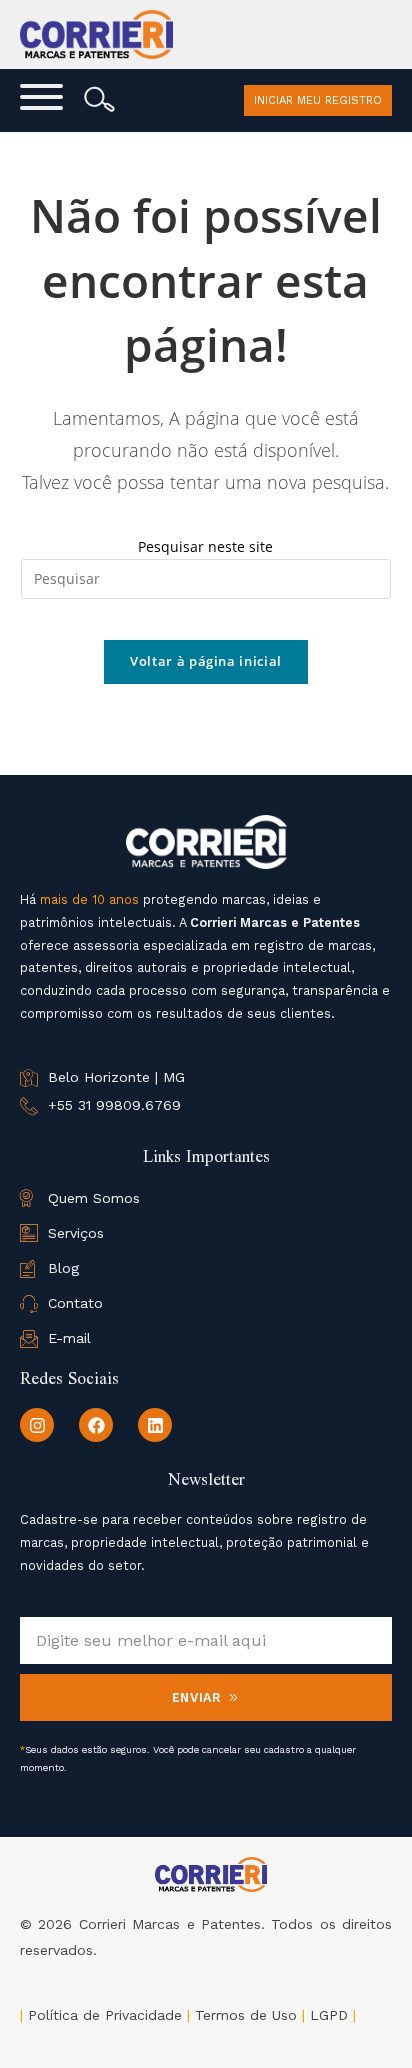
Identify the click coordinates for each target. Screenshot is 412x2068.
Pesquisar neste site (205, 546)
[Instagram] (37, 1425)
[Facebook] (96, 1425)
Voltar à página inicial (206, 661)
